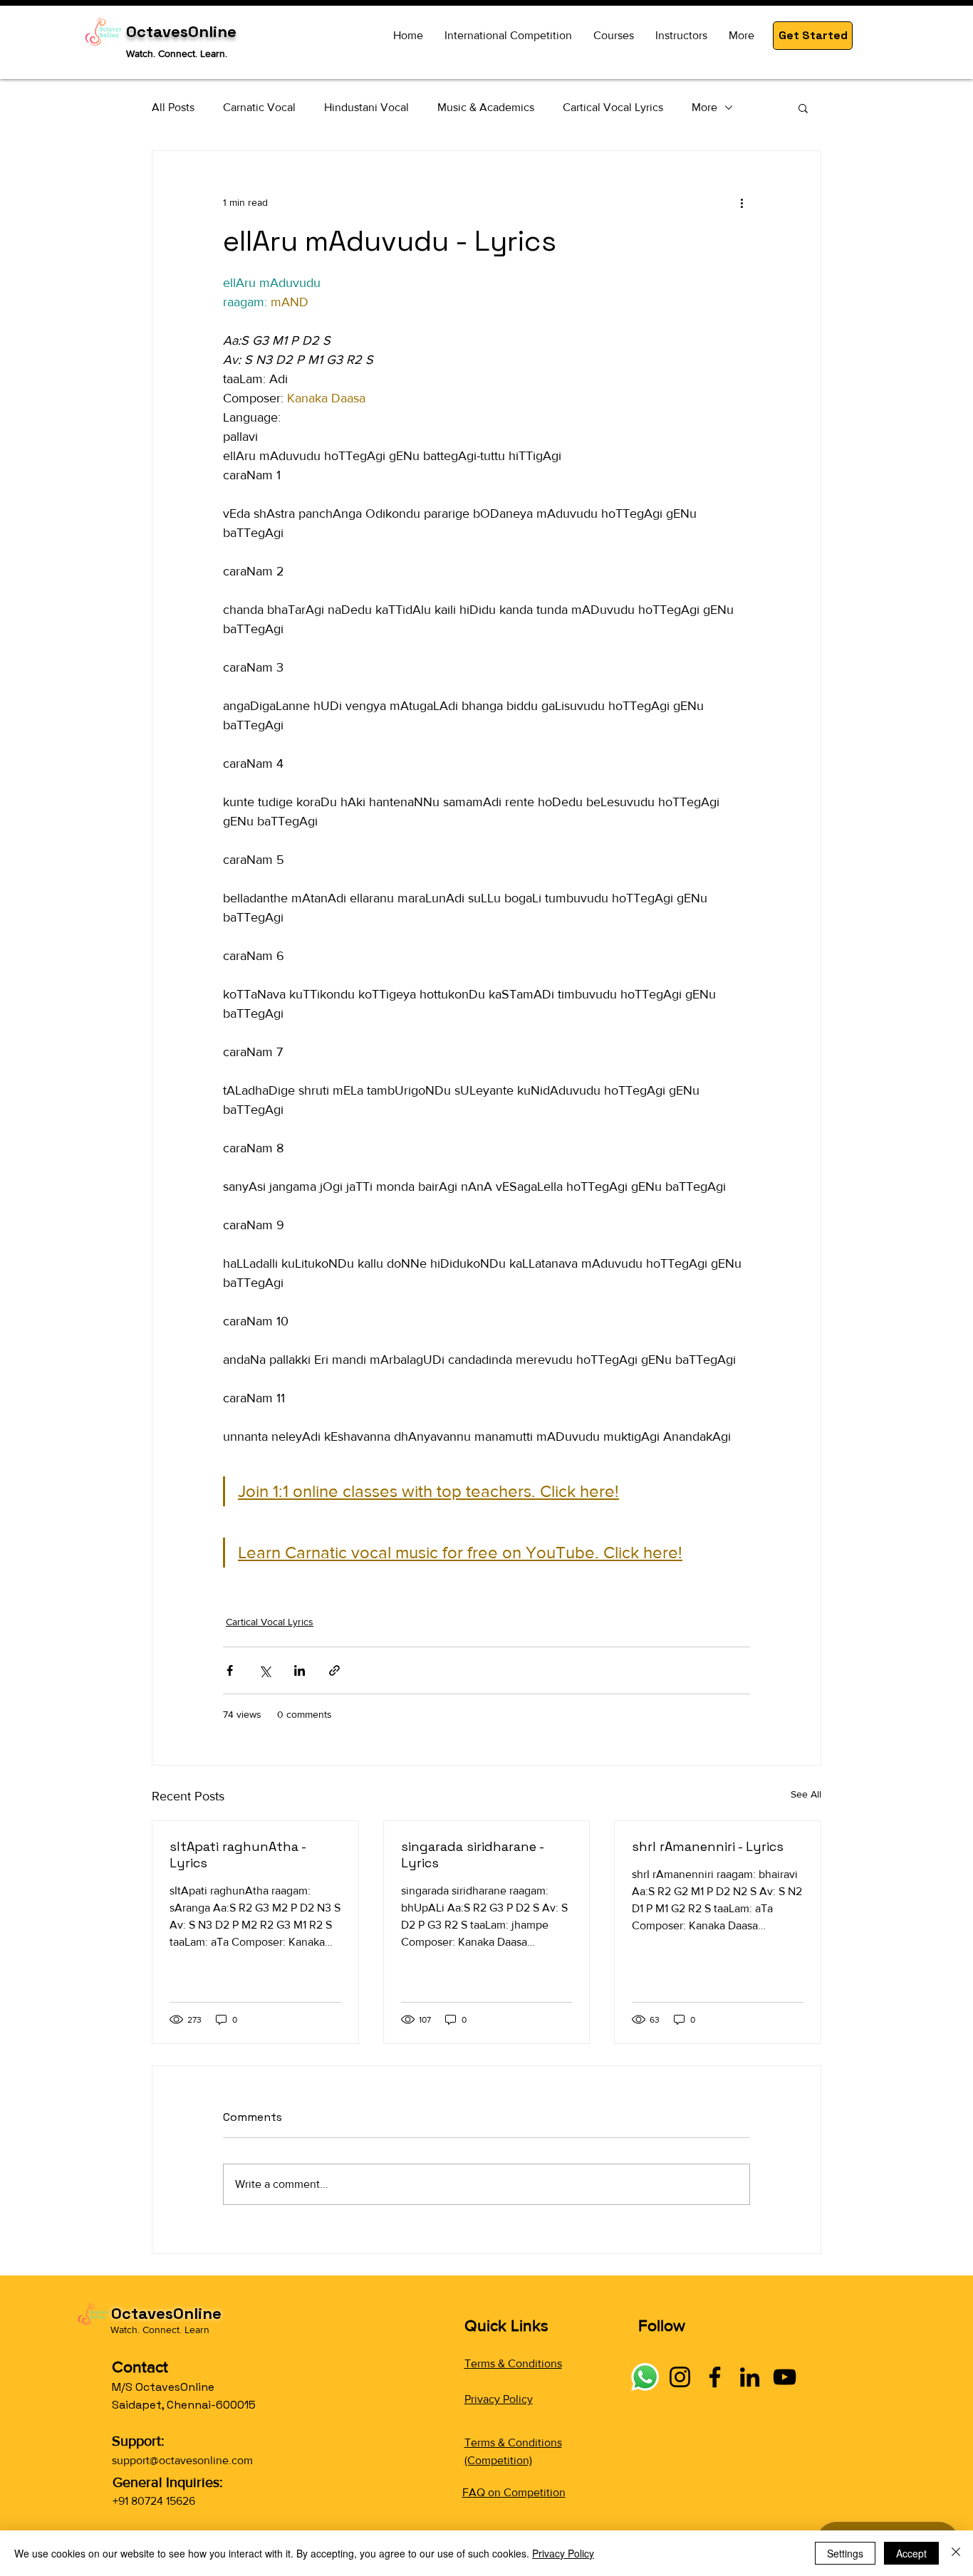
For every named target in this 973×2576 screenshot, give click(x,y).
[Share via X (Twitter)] (265, 1670)
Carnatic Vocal (259, 107)
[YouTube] (785, 2377)
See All (806, 1794)
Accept (911, 2553)
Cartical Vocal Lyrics (613, 107)
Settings (845, 2553)
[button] (813, 36)
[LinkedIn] (750, 2377)
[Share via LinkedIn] (300, 1670)
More (704, 107)
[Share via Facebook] (230, 1670)
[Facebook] (715, 2377)
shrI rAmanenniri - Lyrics (708, 1846)
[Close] (956, 2553)
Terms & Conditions (513, 2363)
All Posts (173, 107)
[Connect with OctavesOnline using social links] (645, 2377)
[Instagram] (680, 2377)
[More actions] (742, 202)
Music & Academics (486, 107)
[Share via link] (334, 1670)
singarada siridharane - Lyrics (472, 1855)
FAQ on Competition (514, 2492)
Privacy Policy (499, 2399)
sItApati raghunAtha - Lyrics (238, 1855)
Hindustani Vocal (366, 107)
